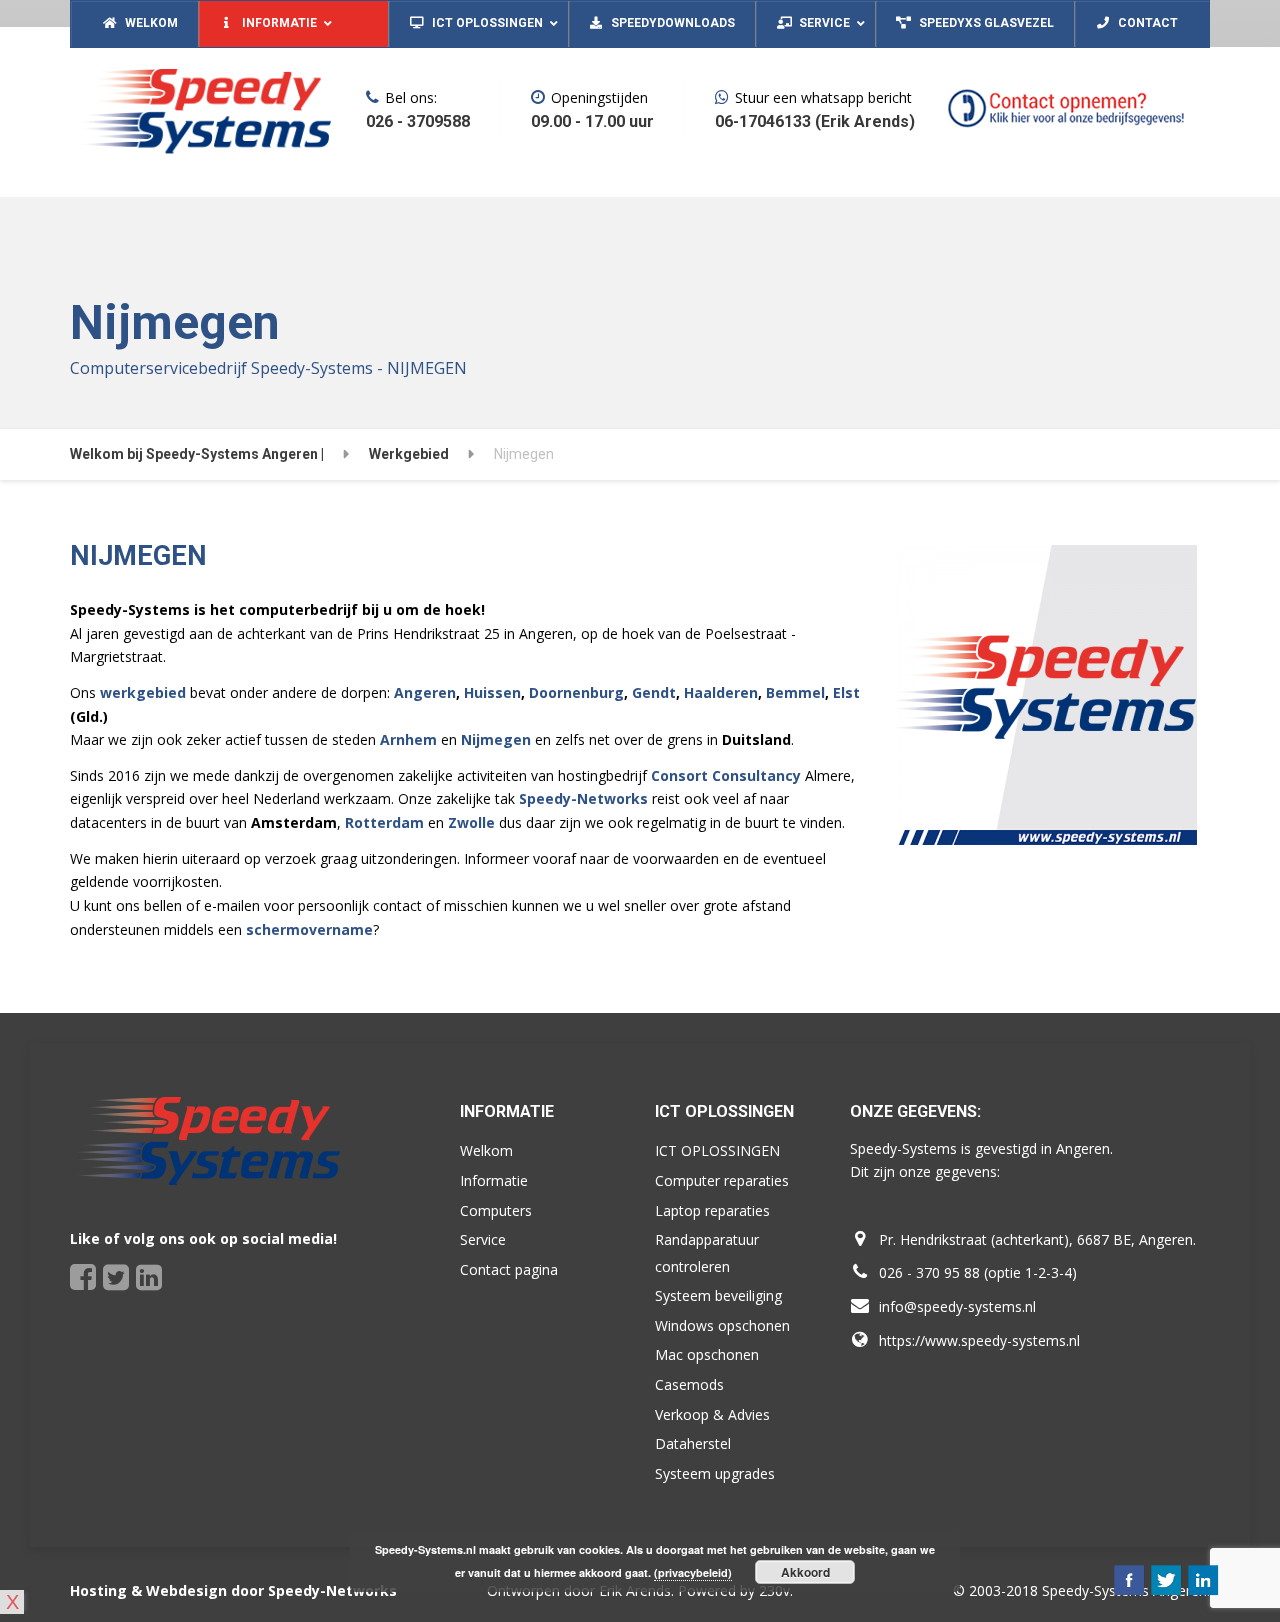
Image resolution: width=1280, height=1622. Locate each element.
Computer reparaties (722, 1180)
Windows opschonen (722, 1325)
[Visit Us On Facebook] (1128, 1579)
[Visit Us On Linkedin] (1202, 1579)
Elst (846, 692)
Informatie (494, 1180)
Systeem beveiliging (718, 1295)
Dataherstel (693, 1443)
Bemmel (795, 692)
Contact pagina (509, 1269)
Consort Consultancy (726, 775)
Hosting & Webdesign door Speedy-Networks (233, 1590)
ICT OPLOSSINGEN (717, 1150)
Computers (496, 1210)
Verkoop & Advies (712, 1414)
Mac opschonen (707, 1354)
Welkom (486, 1150)
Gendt (654, 692)
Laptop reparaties (712, 1210)
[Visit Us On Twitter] (1165, 1579)
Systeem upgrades (715, 1473)
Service (483, 1239)
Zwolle (471, 822)
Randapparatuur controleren (707, 1253)
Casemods (689, 1384)
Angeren (425, 692)
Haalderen (721, 692)
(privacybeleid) (693, 1572)
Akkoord (805, 1572)
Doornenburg (576, 692)
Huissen (492, 692)
